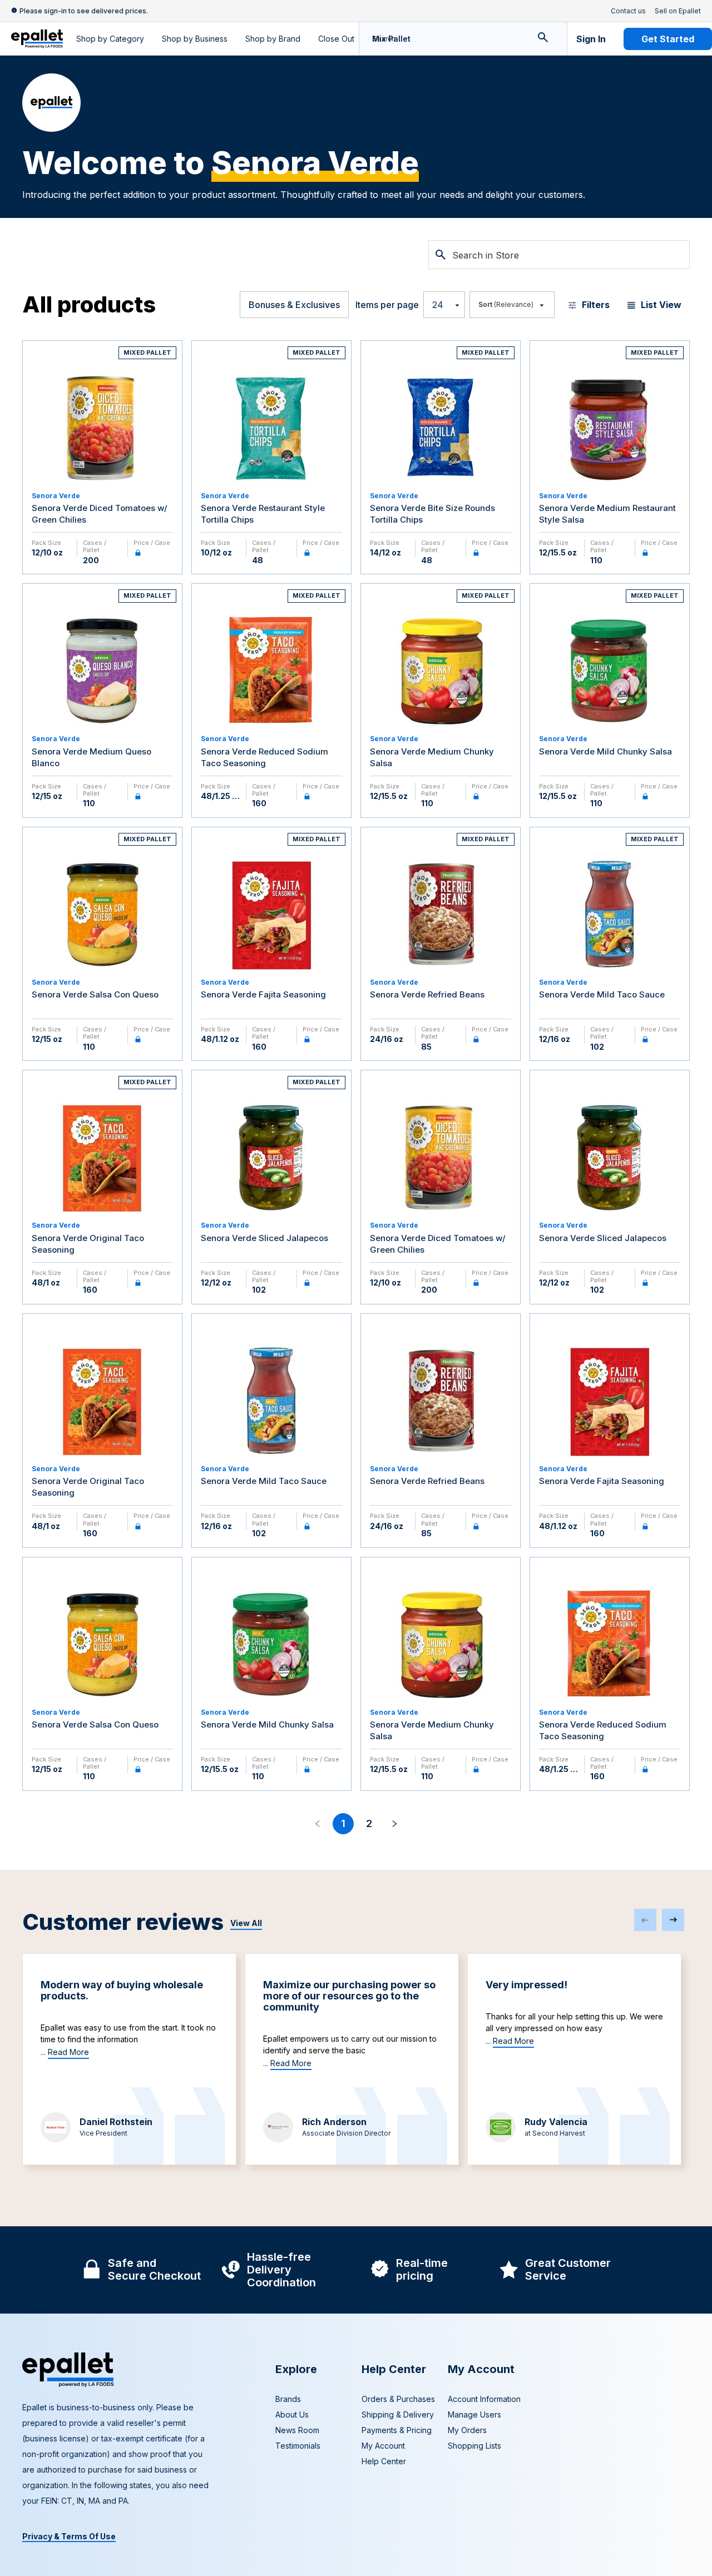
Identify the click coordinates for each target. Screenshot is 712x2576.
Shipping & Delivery (398, 2414)
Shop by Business (195, 39)
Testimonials (298, 2446)
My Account (383, 2446)
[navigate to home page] (37, 39)
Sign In (591, 39)
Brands (288, 2399)
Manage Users (474, 2414)
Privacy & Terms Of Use (69, 2536)
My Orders (467, 2430)
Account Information (484, 2399)
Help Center (384, 2461)
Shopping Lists (474, 2446)
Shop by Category (110, 39)
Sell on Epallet (678, 11)
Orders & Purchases (398, 2399)
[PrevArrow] (645, 1920)
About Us (292, 2414)
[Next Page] (394, 1824)
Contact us (628, 11)
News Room (297, 2430)
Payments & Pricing (397, 2430)
